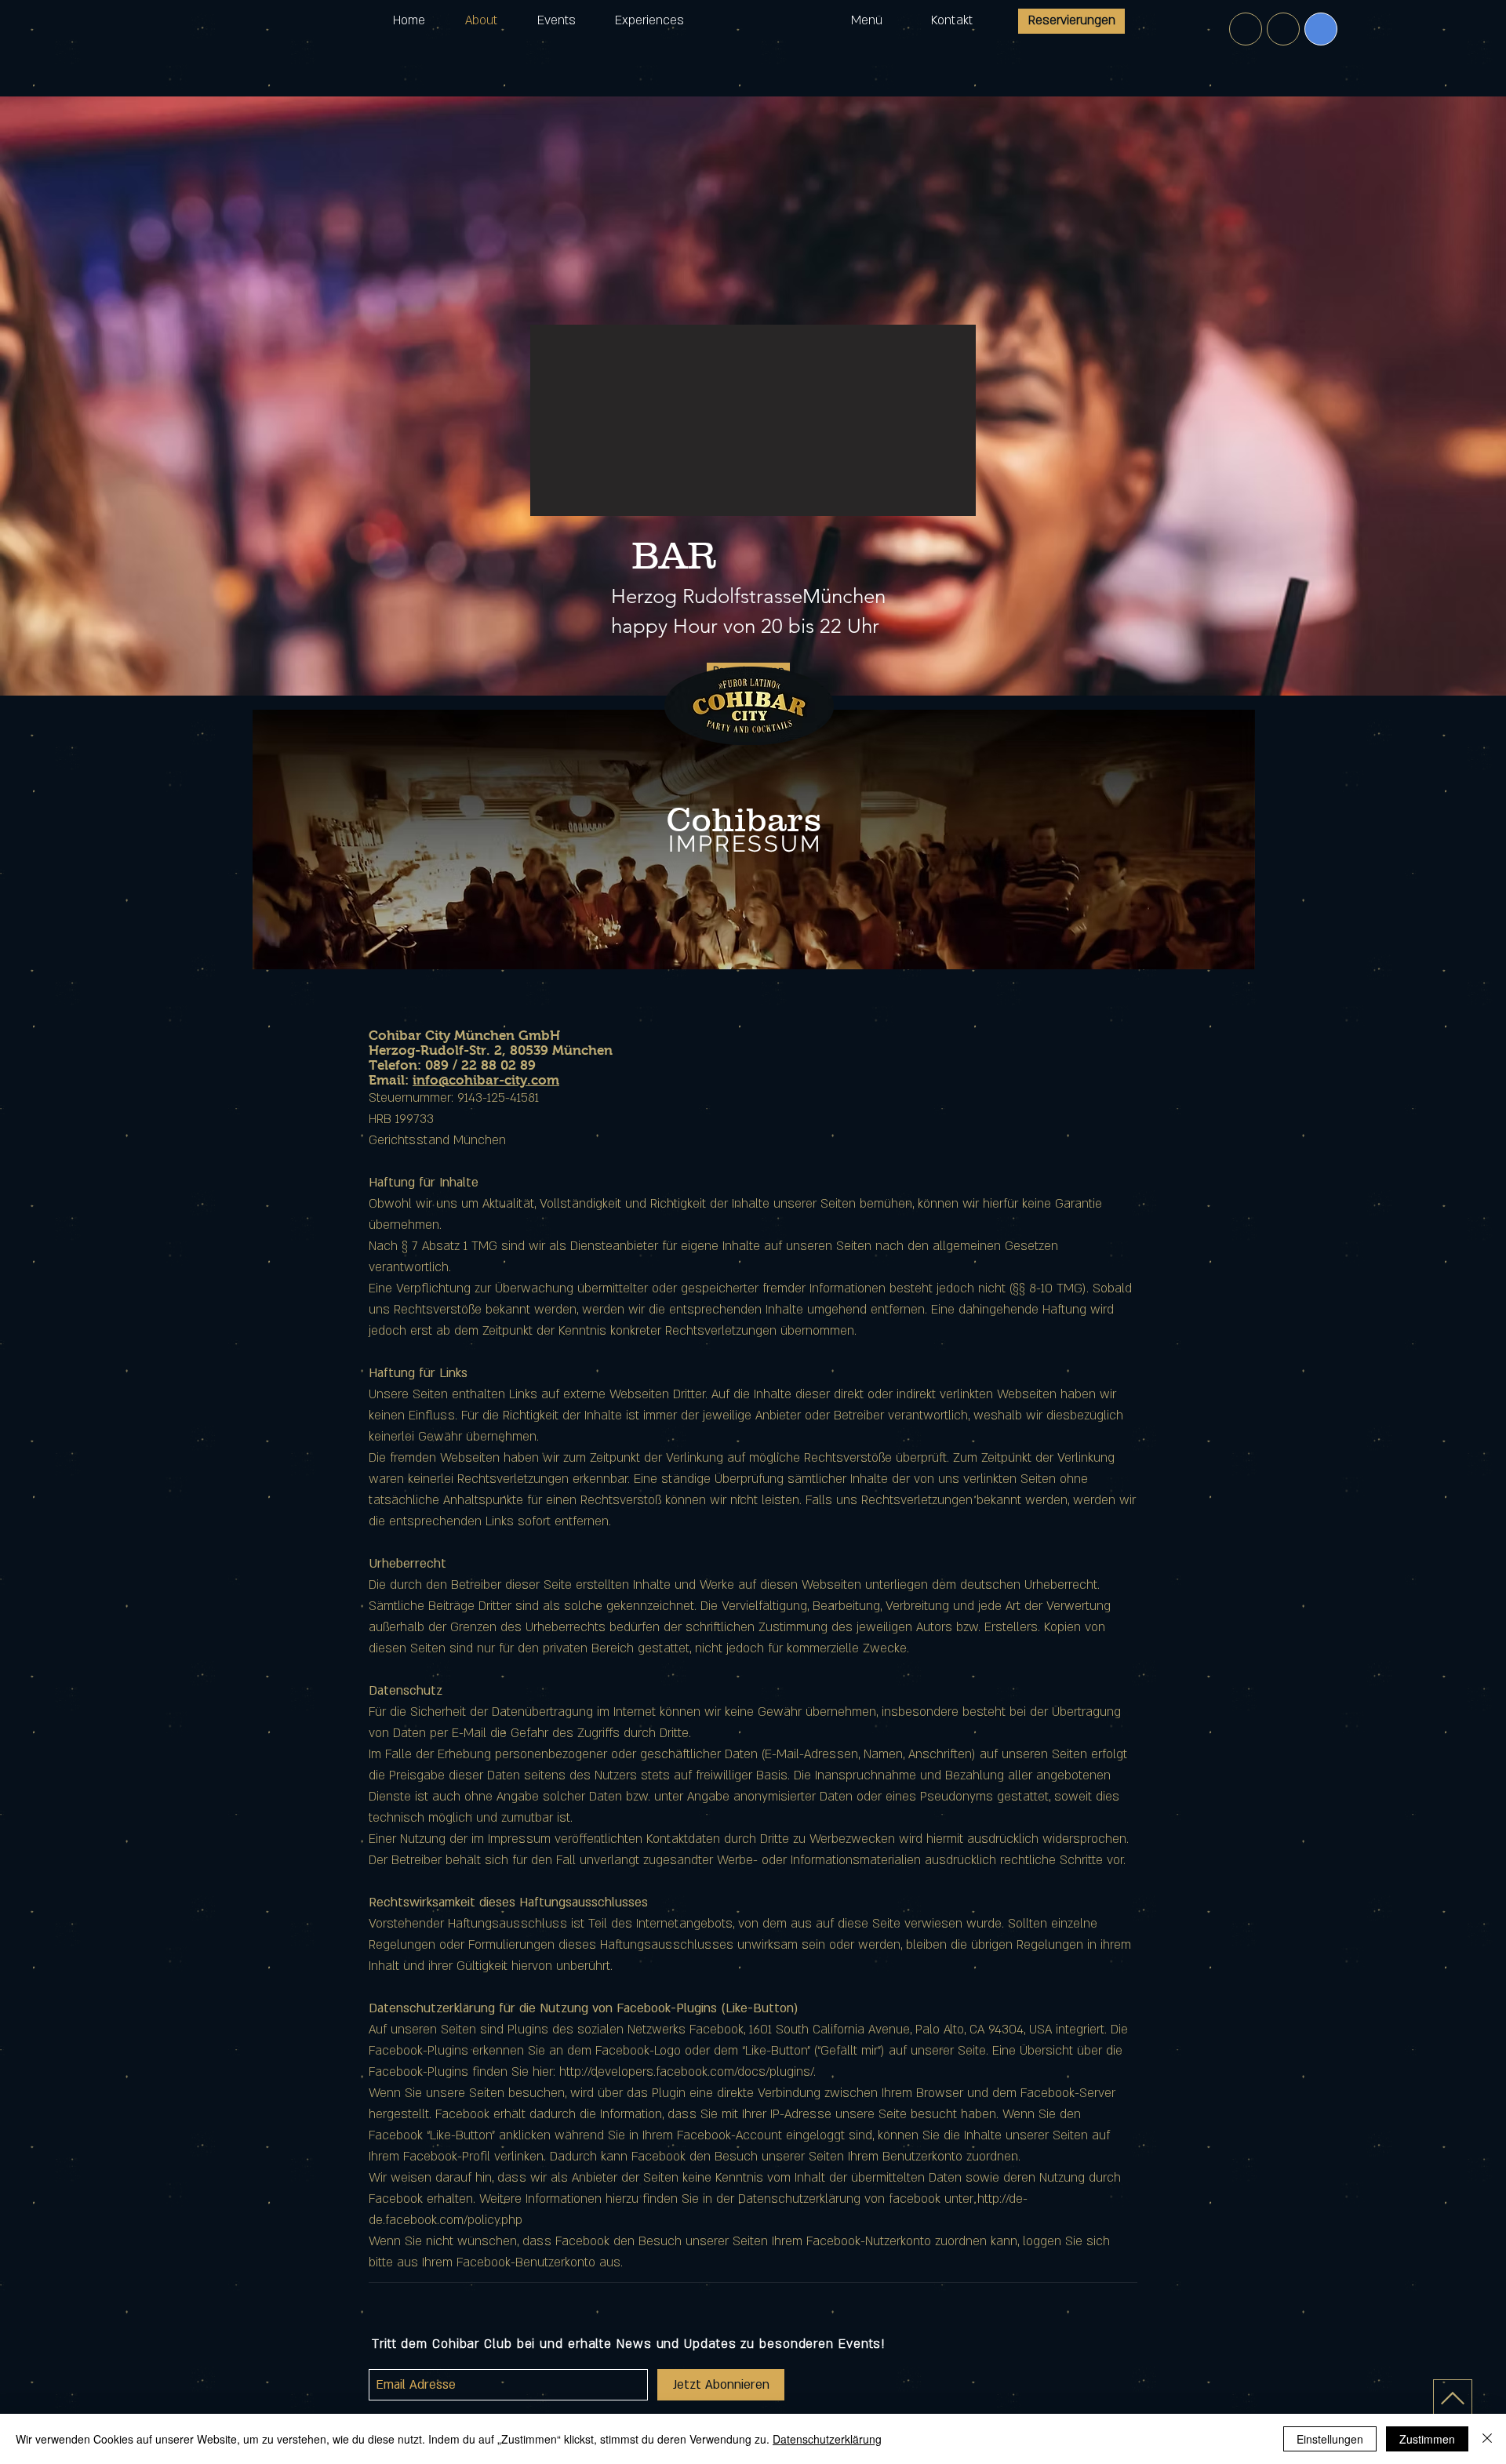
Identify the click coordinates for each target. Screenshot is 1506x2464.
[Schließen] (1487, 2439)
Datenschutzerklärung (827, 2439)
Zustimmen (1427, 2439)
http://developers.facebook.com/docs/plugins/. (688, 2072)
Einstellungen (1330, 2439)
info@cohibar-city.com (486, 1080)
